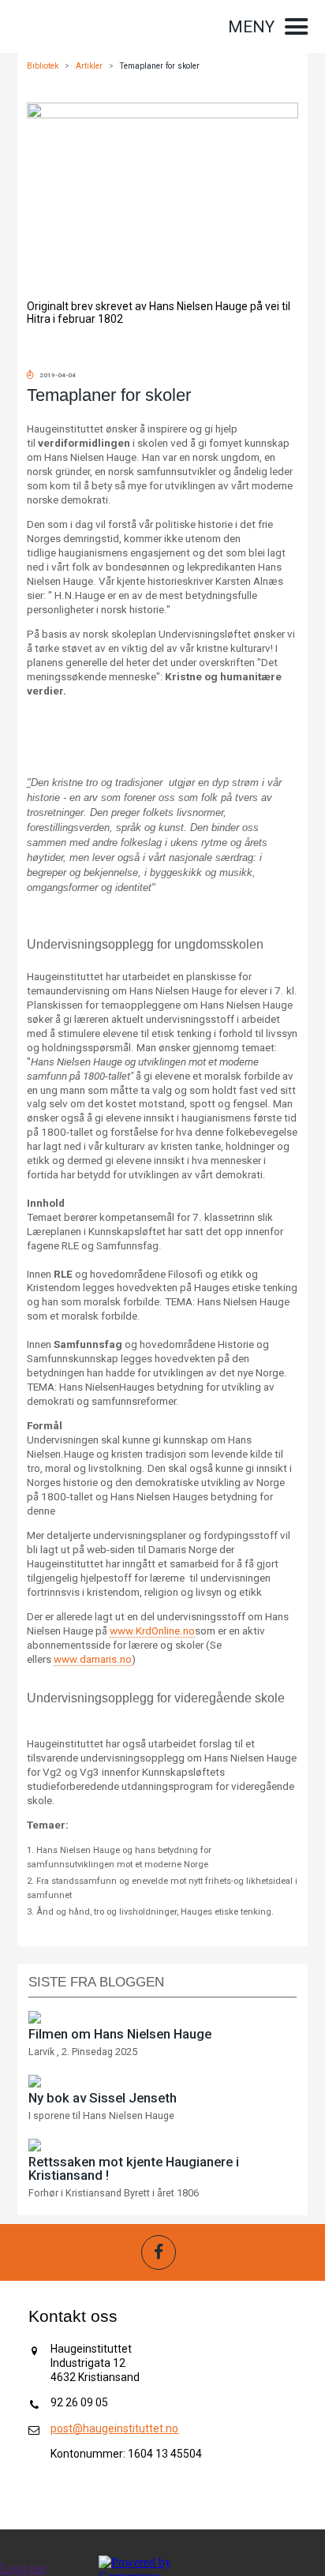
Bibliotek (43, 66)
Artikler (89, 66)
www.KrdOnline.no (152, 1631)
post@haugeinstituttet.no (114, 2428)
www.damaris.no (93, 1659)
